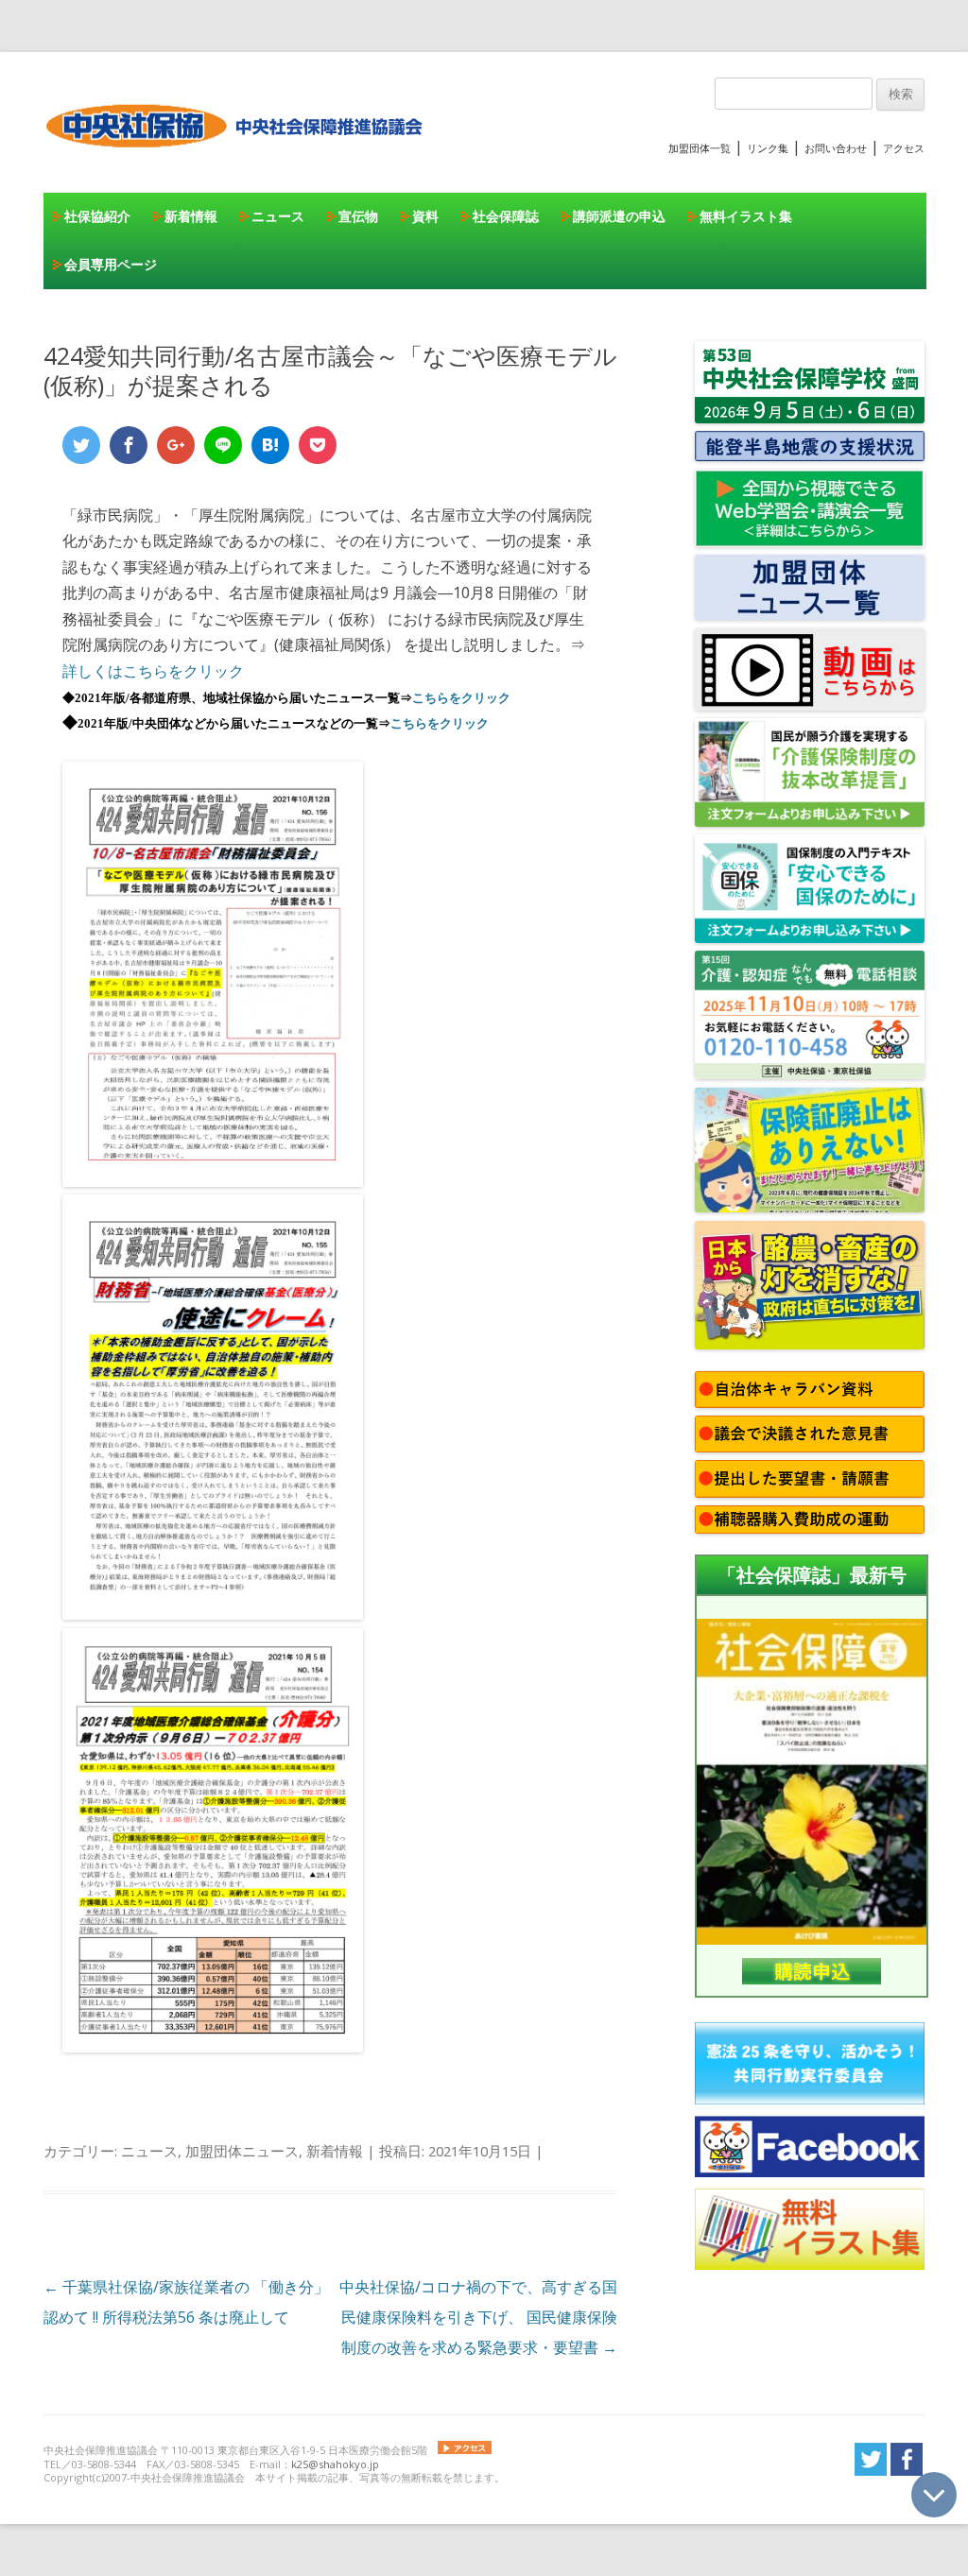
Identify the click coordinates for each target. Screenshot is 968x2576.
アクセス (904, 148)
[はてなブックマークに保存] (270, 445)
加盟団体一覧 (700, 148)
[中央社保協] (238, 165)
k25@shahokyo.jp (335, 2464)
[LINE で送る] (223, 445)
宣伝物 (358, 216)
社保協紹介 (97, 216)
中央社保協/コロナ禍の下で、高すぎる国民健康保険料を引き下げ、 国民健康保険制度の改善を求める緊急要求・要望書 (478, 2317)
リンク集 (768, 148)
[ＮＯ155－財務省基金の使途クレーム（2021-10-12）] (213, 1614)
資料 (425, 216)
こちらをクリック (461, 698)
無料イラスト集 (746, 216)
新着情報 (191, 216)
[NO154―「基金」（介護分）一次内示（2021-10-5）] (213, 2047)
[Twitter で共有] (81, 445)
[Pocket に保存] (318, 445)
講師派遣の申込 (619, 216)
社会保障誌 (506, 216)
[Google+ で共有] (176, 445)
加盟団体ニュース (242, 2151)
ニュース (278, 216)
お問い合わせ (836, 148)
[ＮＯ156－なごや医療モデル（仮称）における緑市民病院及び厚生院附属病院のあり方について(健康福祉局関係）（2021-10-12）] (213, 1181)
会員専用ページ (111, 264)
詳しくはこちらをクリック (153, 671)
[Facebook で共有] (129, 445)
